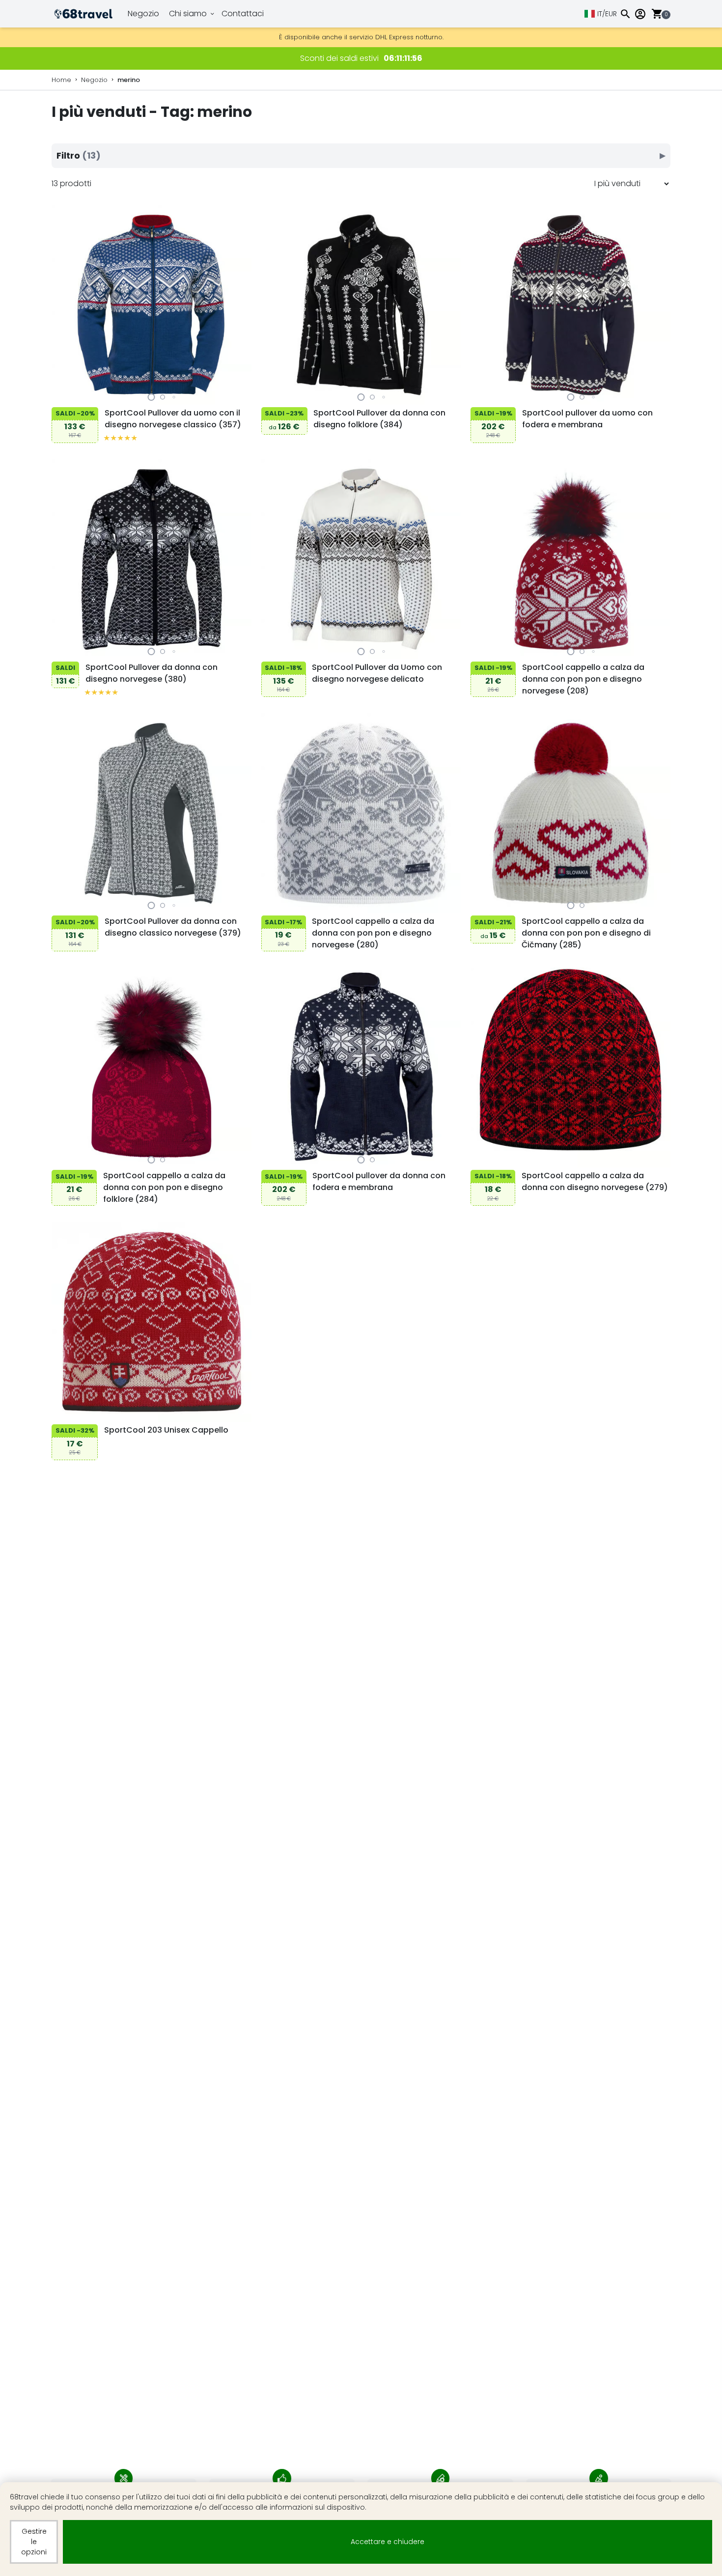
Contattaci (243, 14)
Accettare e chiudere (388, 2542)
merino (129, 80)
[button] (152, 397)
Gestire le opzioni (34, 2542)
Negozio (143, 14)
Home (61, 80)
